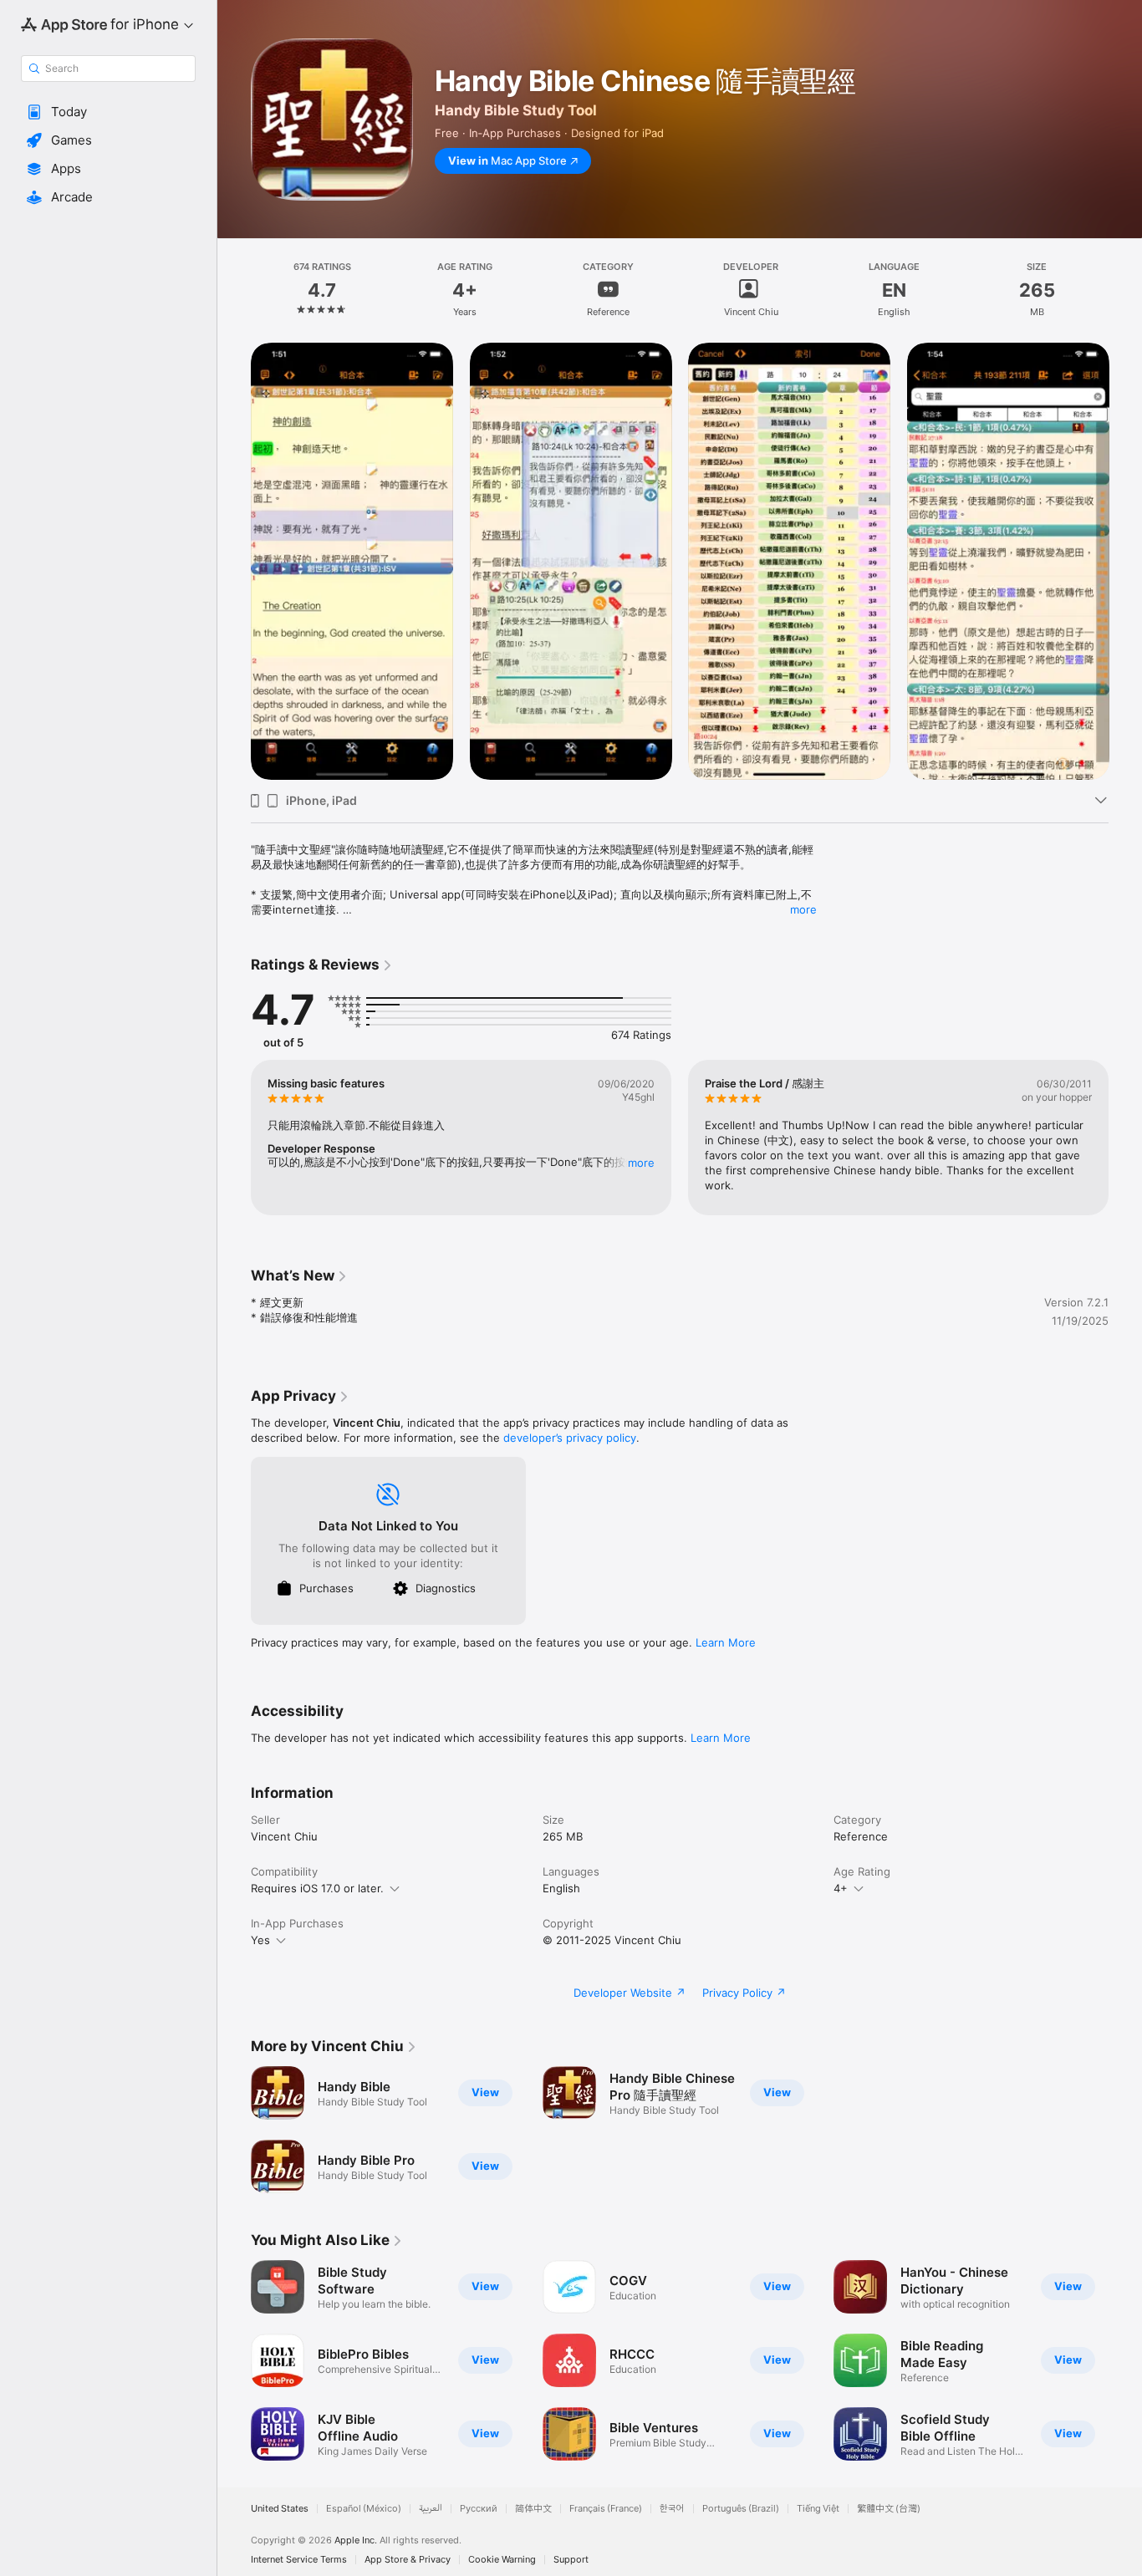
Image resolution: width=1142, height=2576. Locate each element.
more (803, 909)
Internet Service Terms (299, 2560)
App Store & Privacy (408, 2560)
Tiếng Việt (818, 2509)
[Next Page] (1125, 561)
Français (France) (606, 2509)
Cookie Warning (502, 2560)
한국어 (672, 2509)
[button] (108, 112)
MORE (641, 1163)
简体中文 (533, 2509)
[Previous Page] (234, 561)
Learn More (726, 1642)
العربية (431, 2509)
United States (280, 2509)
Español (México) (364, 2509)
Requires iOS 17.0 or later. (317, 1888)
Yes (260, 1940)
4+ (841, 1888)
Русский (479, 2509)
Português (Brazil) (741, 2509)
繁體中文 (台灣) (889, 2509)
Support (571, 2560)
